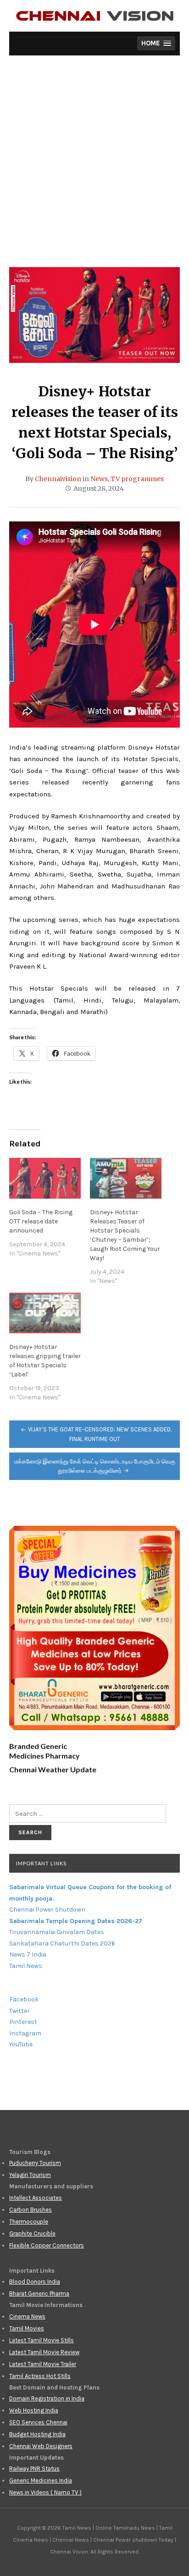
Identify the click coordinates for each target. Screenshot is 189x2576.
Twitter (19, 2011)
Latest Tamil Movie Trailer (43, 2364)
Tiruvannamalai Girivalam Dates (57, 1932)
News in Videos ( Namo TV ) (45, 2492)
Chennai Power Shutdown (47, 1910)
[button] (156, 43)
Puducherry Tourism (35, 2163)
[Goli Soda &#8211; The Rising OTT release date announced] (45, 1178)
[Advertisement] (94, 168)
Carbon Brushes (31, 2210)
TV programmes (137, 479)
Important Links (41, 1863)
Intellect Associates (36, 2198)
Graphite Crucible (32, 2233)
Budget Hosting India (37, 2434)
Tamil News (26, 1966)
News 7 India (28, 1954)
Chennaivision (58, 479)
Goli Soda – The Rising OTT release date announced (41, 1221)
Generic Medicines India (41, 2480)
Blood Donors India (35, 2282)
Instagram (25, 2033)
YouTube (21, 2044)
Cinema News (27, 2316)
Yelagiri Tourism (30, 2175)
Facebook (24, 1999)
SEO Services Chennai (38, 2422)
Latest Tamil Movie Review (44, 2352)
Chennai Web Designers (41, 2446)
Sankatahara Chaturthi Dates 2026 (62, 1943)
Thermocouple (29, 2222)
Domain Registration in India (47, 2398)
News (99, 479)
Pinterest (23, 2022)
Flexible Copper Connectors (47, 2245)
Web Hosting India (34, 2410)
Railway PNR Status (34, 2469)
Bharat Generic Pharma (39, 2294)
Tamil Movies (27, 2328)
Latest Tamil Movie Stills (42, 2340)
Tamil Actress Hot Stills (40, 2376)
